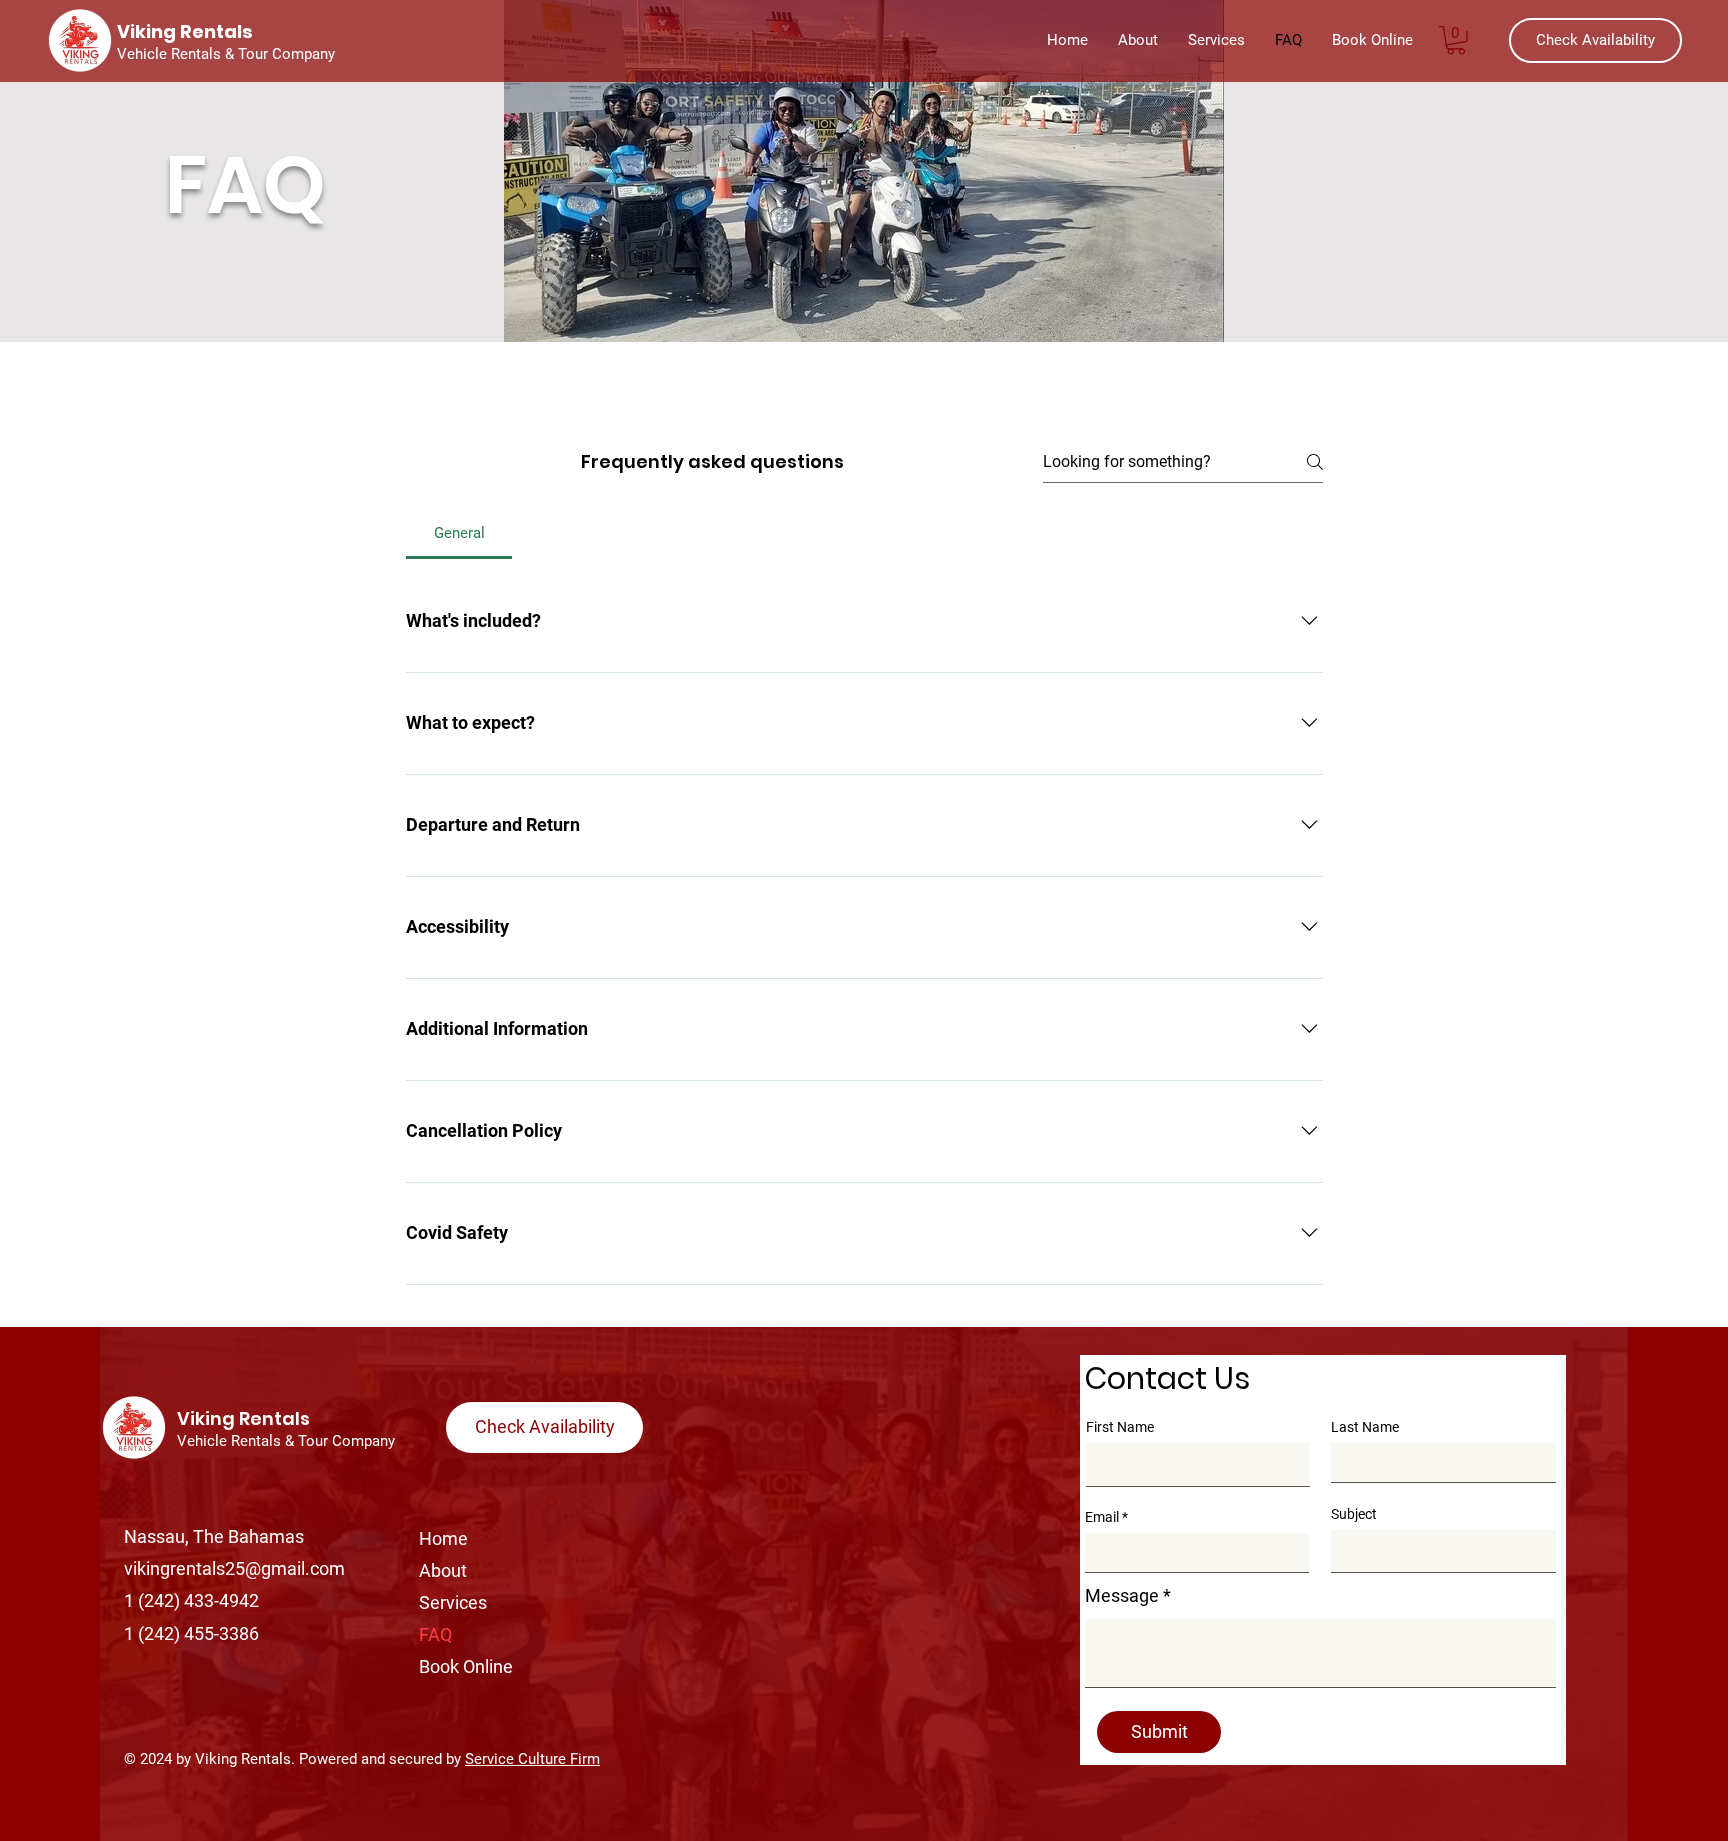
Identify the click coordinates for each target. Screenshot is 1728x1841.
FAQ (435, 1634)
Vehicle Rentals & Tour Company (288, 1441)
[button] (1456, 40)
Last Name (1365, 1427)
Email (1102, 1517)
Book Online (466, 1666)
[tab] (459, 533)
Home (443, 1538)
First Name (1120, 1427)
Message (1122, 1596)
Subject (1354, 1514)
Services (453, 1602)
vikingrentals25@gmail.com (234, 1568)
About (443, 1570)
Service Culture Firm (532, 1759)
